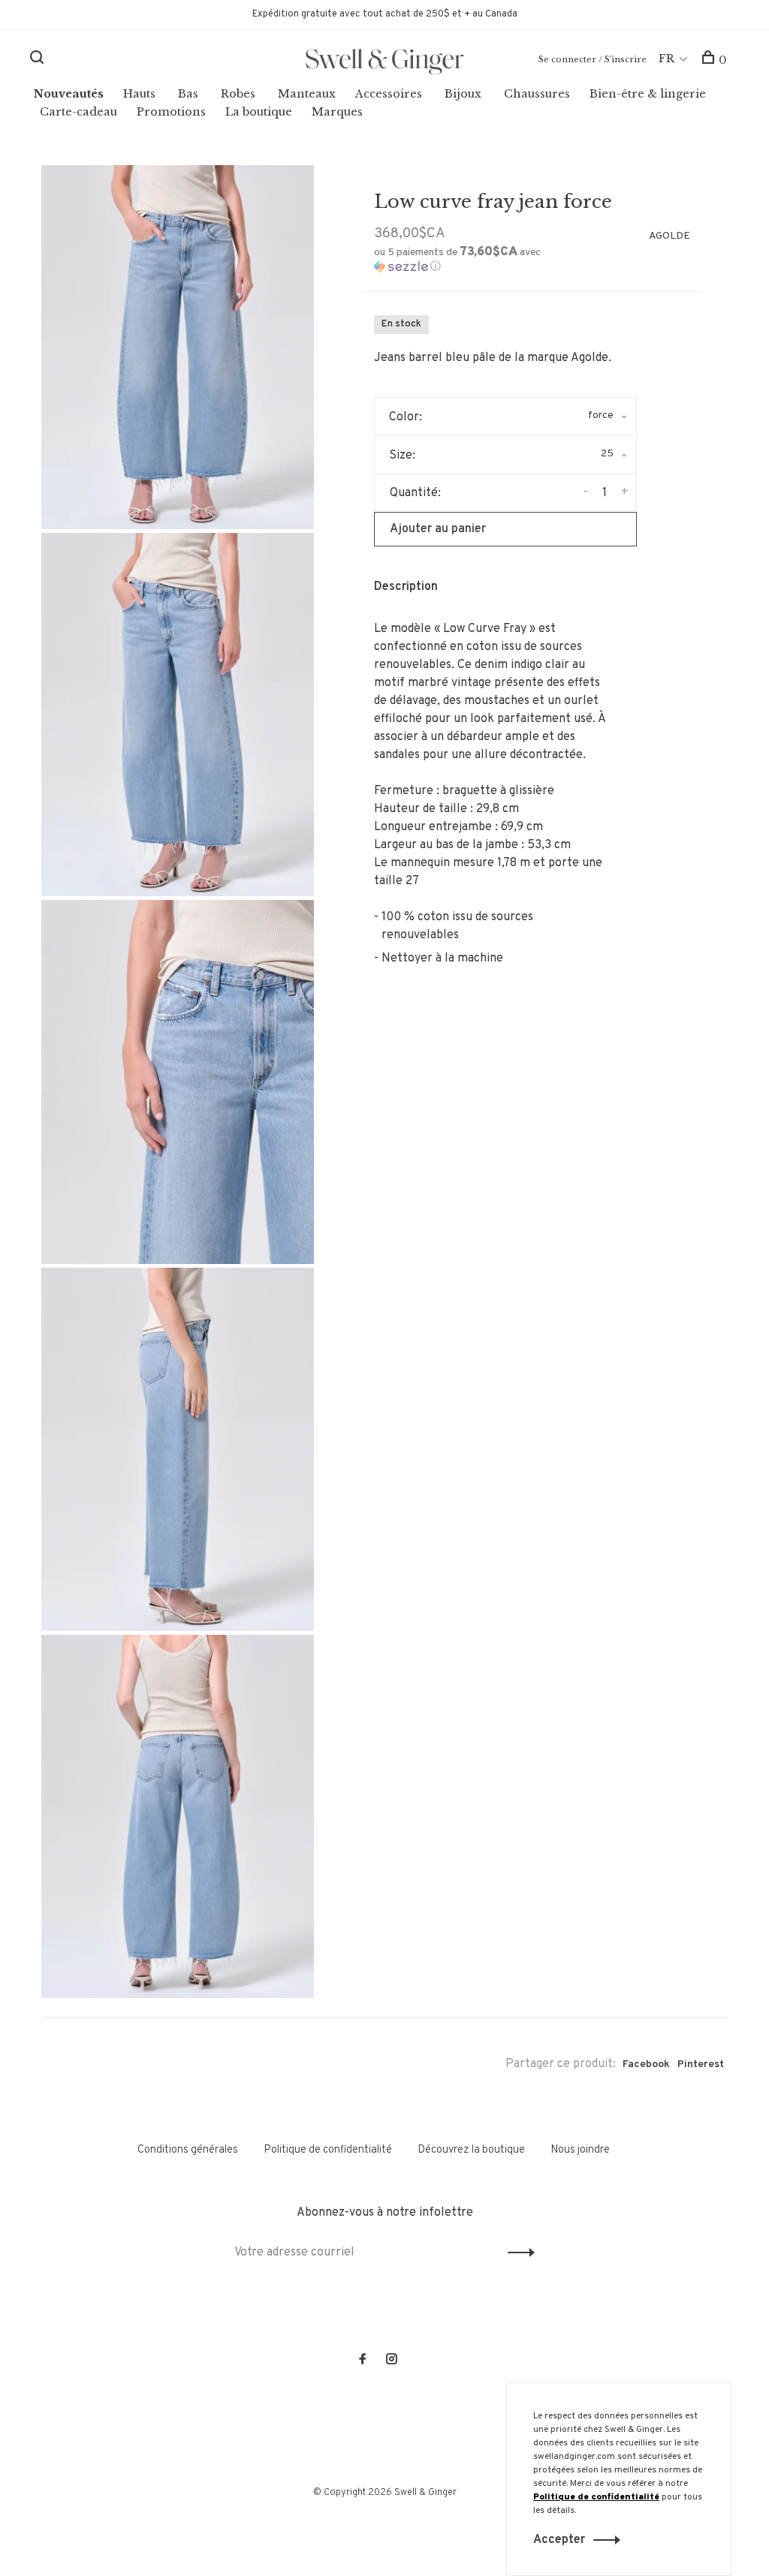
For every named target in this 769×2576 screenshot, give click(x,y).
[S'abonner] (622, 1326)
